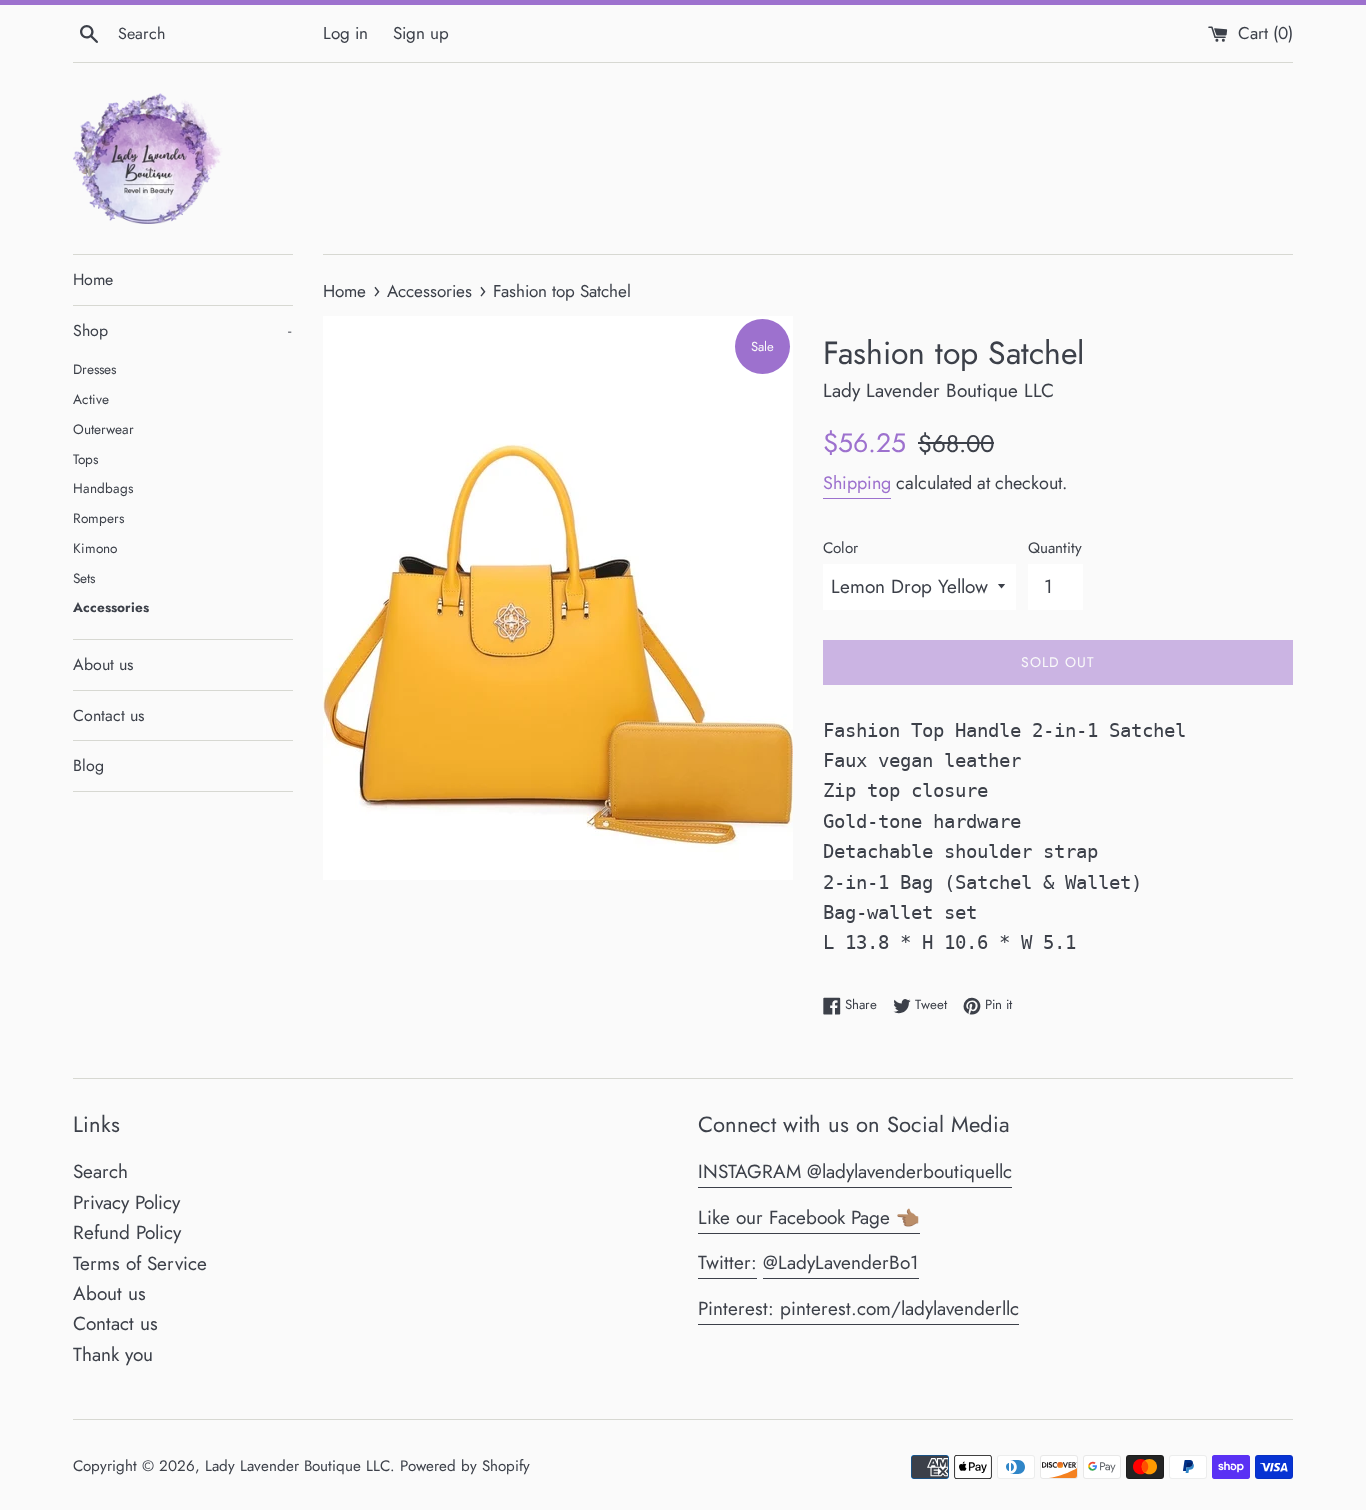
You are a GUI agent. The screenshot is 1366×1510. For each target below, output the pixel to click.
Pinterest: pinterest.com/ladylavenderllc (858, 1308)
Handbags (103, 488)
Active (91, 399)
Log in (345, 33)
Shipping (857, 483)
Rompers (98, 518)
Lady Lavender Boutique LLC (297, 1466)
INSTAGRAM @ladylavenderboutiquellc (855, 1171)
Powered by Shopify (465, 1466)
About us (103, 664)
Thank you (113, 1354)
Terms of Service (140, 1263)
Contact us (108, 715)
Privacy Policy (126, 1202)
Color (840, 548)
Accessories (111, 607)
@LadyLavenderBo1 (841, 1262)
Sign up (421, 33)
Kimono (95, 548)
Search (100, 1171)
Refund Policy (127, 1232)
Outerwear (103, 429)
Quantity (1055, 548)
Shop (182, 330)
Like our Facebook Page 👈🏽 (809, 1217)
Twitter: (727, 1262)
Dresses (94, 369)
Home (93, 279)
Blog (88, 765)
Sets (84, 578)
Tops (85, 459)
